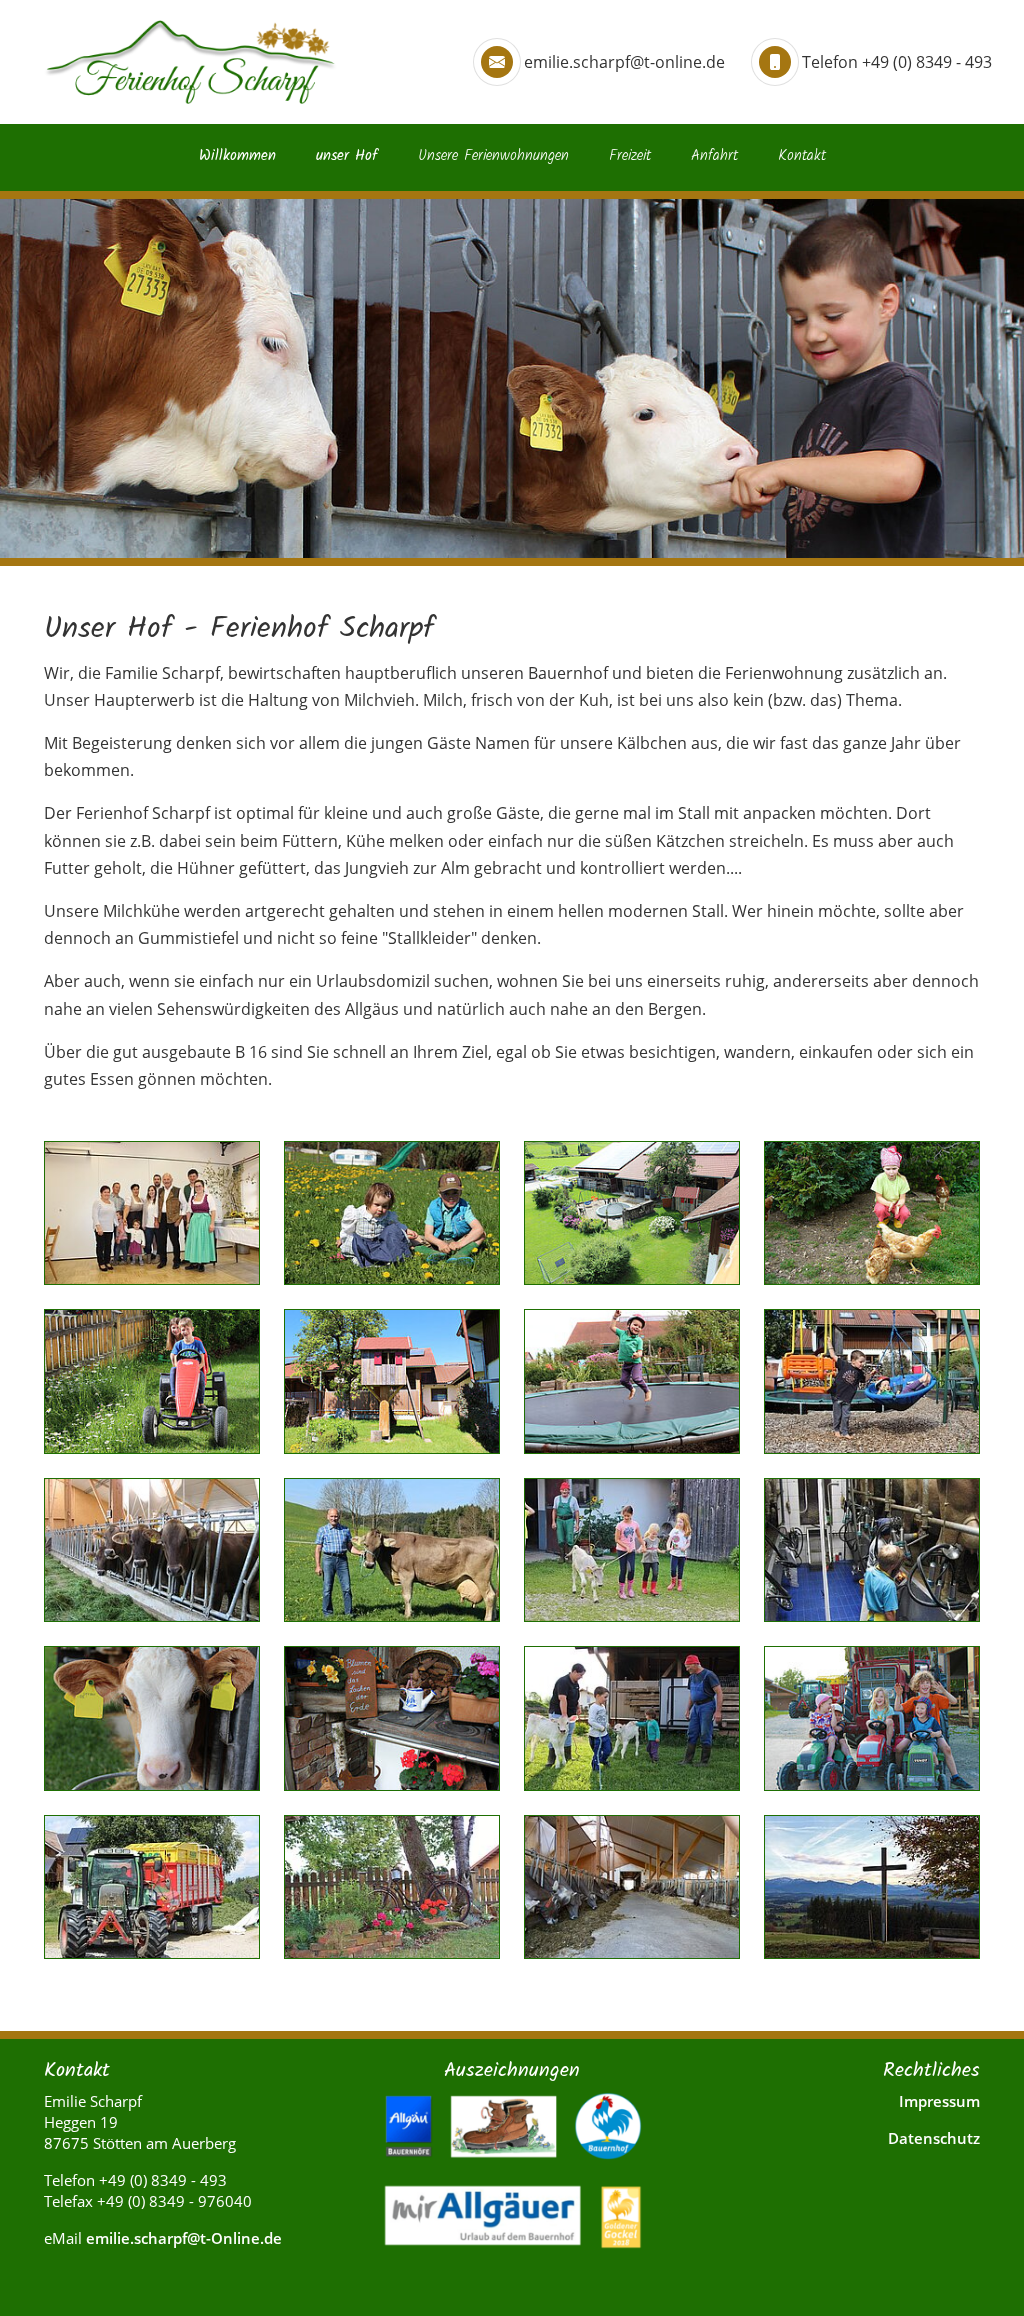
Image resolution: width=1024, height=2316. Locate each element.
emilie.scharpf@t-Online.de (184, 2238)
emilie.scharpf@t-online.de (624, 62)
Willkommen (237, 156)
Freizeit (630, 156)
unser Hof (347, 156)
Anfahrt (714, 156)
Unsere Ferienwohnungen (493, 156)
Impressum (939, 2101)
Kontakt (802, 156)
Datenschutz (934, 2138)
